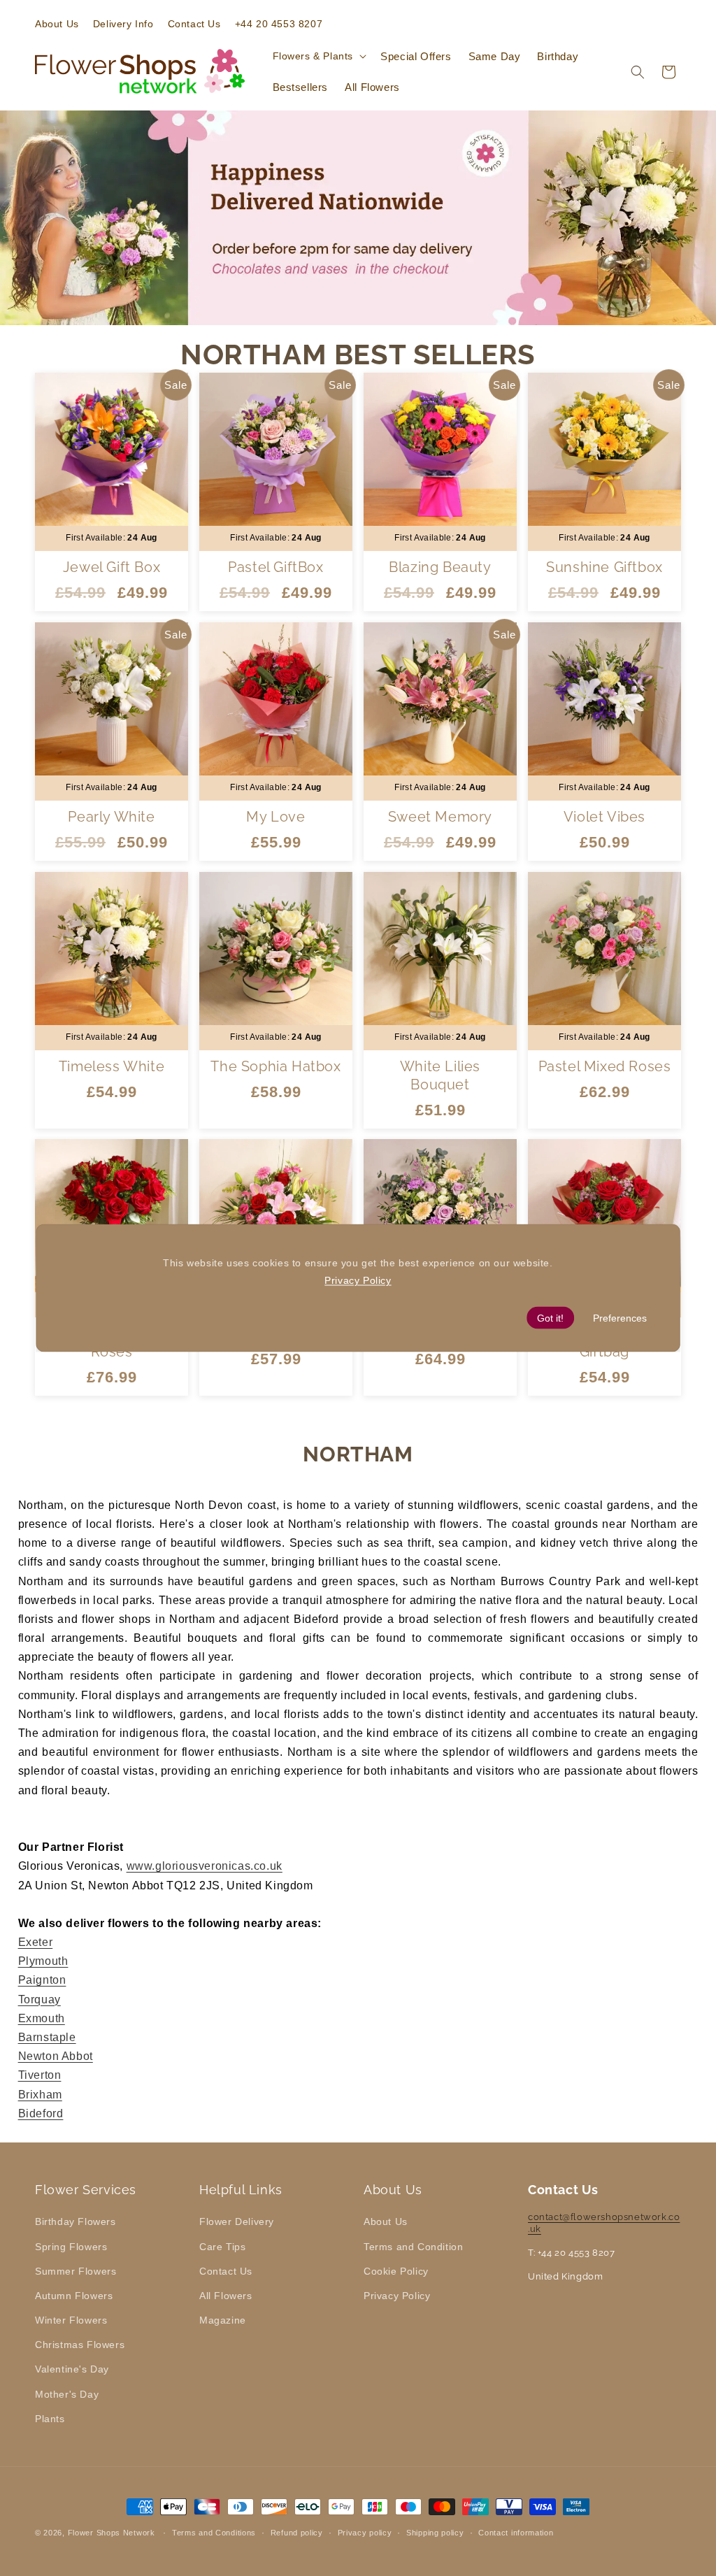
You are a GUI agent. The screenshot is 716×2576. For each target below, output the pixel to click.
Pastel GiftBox (275, 567)
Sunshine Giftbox (604, 567)
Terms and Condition (413, 2247)
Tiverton (40, 2075)
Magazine (223, 2320)
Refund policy (297, 2533)
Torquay (40, 1999)
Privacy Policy (397, 2296)
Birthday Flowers (76, 2221)
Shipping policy (435, 2533)
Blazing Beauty (440, 567)
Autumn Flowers (74, 2296)
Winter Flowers (71, 2320)
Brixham (40, 2095)
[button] (318, 56)
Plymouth (43, 1961)
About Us (386, 2221)
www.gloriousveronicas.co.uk (205, 1866)
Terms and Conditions (214, 2533)
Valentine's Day (72, 2369)
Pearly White (111, 817)
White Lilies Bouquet (440, 1075)
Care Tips (222, 2247)
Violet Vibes (604, 817)
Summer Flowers (76, 2271)
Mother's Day (67, 2394)
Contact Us (226, 2271)
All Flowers (226, 2296)
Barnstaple (47, 2037)
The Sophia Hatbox (275, 1066)
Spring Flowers (71, 2247)
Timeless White (112, 1066)
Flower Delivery (237, 2221)
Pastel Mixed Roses (605, 1066)
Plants (50, 2419)
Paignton (42, 1980)
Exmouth (42, 2018)
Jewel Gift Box (112, 567)
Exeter (36, 1942)
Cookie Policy (396, 2271)
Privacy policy (365, 2533)
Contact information (516, 2533)
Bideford (41, 2113)
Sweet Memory (440, 817)
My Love (275, 817)
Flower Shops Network (112, 2533)
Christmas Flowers (80, 2345)
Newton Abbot (56, 2056)
